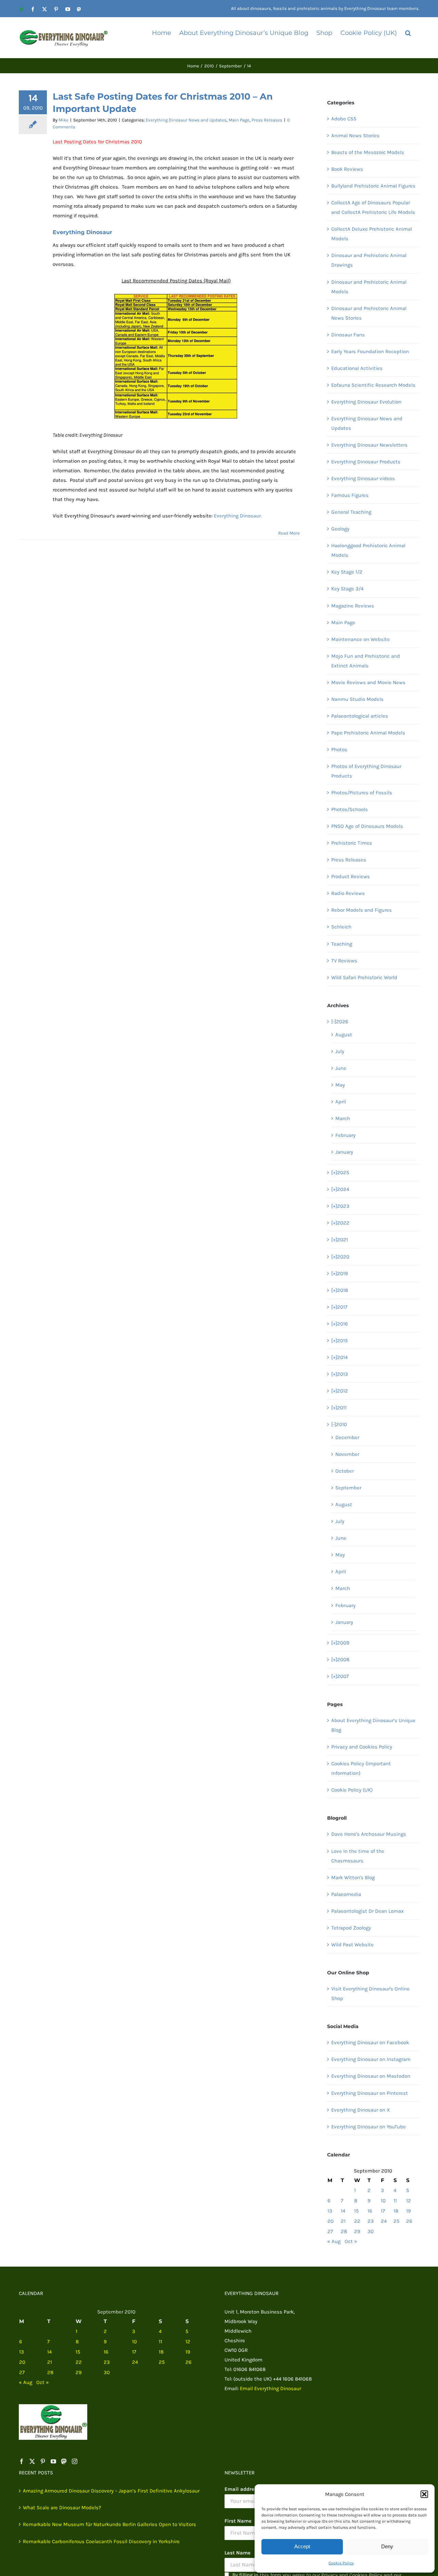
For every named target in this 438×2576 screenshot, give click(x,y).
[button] (424, 2494)
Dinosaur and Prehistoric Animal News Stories (369, 313)
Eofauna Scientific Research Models (373, 385)
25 (396, 2221)
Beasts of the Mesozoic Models (368, 152)
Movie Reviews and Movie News (368, 682)
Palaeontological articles (360, 716)
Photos (339, 749)
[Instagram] (75, 2461)
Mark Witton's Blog (353, 1877)
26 (409, 2221)
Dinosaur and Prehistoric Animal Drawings (369, 260)
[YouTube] (53, 2461)
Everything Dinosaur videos (363, 478)
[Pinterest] (43, 2461)
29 (357, 2231)
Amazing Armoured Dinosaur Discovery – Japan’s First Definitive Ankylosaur (111, 2491)
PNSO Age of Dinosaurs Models (367, 826)
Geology (340, 529)
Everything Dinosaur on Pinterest (370, 2093)
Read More (289, 533)
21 (343, 2221)
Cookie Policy (341, 2563)
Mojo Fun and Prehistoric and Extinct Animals (366, 661)
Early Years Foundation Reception (370, 351)
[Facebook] (22, 2461)
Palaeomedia (346, 1894)
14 (343, 2211)
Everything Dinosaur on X (361, 2110)
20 (331, 2221)
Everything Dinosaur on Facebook (370, 2042)
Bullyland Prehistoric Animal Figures (373, 186)
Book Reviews (347, 169)
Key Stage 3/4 (347, 589)
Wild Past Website (352, 1945)
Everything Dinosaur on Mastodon (371, 2076)
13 (330, 2211)
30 (371, 2231)
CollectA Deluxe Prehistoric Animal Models (372, 234)
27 (330, 2231)
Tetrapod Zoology (351, 1928)
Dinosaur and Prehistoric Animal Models (369, 287)
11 (395, 2201)
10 (383, 2201)
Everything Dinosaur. (238, 516)
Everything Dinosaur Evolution (366, 402)
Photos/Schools (350, 809)
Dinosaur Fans (348, 335)
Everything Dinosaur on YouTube (369, 2127)
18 (396, 2211)
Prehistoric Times (352, 843)
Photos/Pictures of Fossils (362, 793)
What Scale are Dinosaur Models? (62, 2508)
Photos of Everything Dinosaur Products (366, 771)
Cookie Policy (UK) (352, 1790)
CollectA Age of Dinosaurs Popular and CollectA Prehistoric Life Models (373, 207)
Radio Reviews (348, 893)
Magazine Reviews (353, 606)
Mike (63, 120)
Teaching (342, 944)
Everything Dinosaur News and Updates (186, 120)
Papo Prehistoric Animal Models (368, 733)
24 (384, 2221)
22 (357, 2221)
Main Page (239, 120)
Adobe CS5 (344, 119)
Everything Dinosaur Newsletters (369, 445)
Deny (387, 2546)
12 (409, 2201)
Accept (302, 2546)
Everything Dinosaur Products (366, 462)
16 (370, 2211)
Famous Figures (350, 495)
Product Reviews (351, 876)
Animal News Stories (355, 136)
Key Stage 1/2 (347, 572)
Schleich (341, 927)
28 (344, 2231)
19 (409, 2211)
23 (371, 2221)
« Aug (334, 2241)
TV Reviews (344, 961)
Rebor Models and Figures (362, 910)
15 (356, 2211)
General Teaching (351, 512)
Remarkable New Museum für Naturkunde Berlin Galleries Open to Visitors (109, 2524)
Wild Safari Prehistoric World (364, 977)
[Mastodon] (64, 2461)
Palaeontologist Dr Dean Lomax (368, 1911)
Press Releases (267, 120)
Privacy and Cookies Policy (362, 1747)
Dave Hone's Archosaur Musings (369, 1834)
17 (383, 2211)
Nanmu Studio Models (357, 699)
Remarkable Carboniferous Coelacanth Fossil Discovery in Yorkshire (101, 2541)
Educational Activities (357, 368)
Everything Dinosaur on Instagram (371, 2059)
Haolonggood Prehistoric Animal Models (368, 550)
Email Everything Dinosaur (270, 2388)
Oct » (351, 2241)
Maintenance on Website (360, 639)
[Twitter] (32, 2461)
